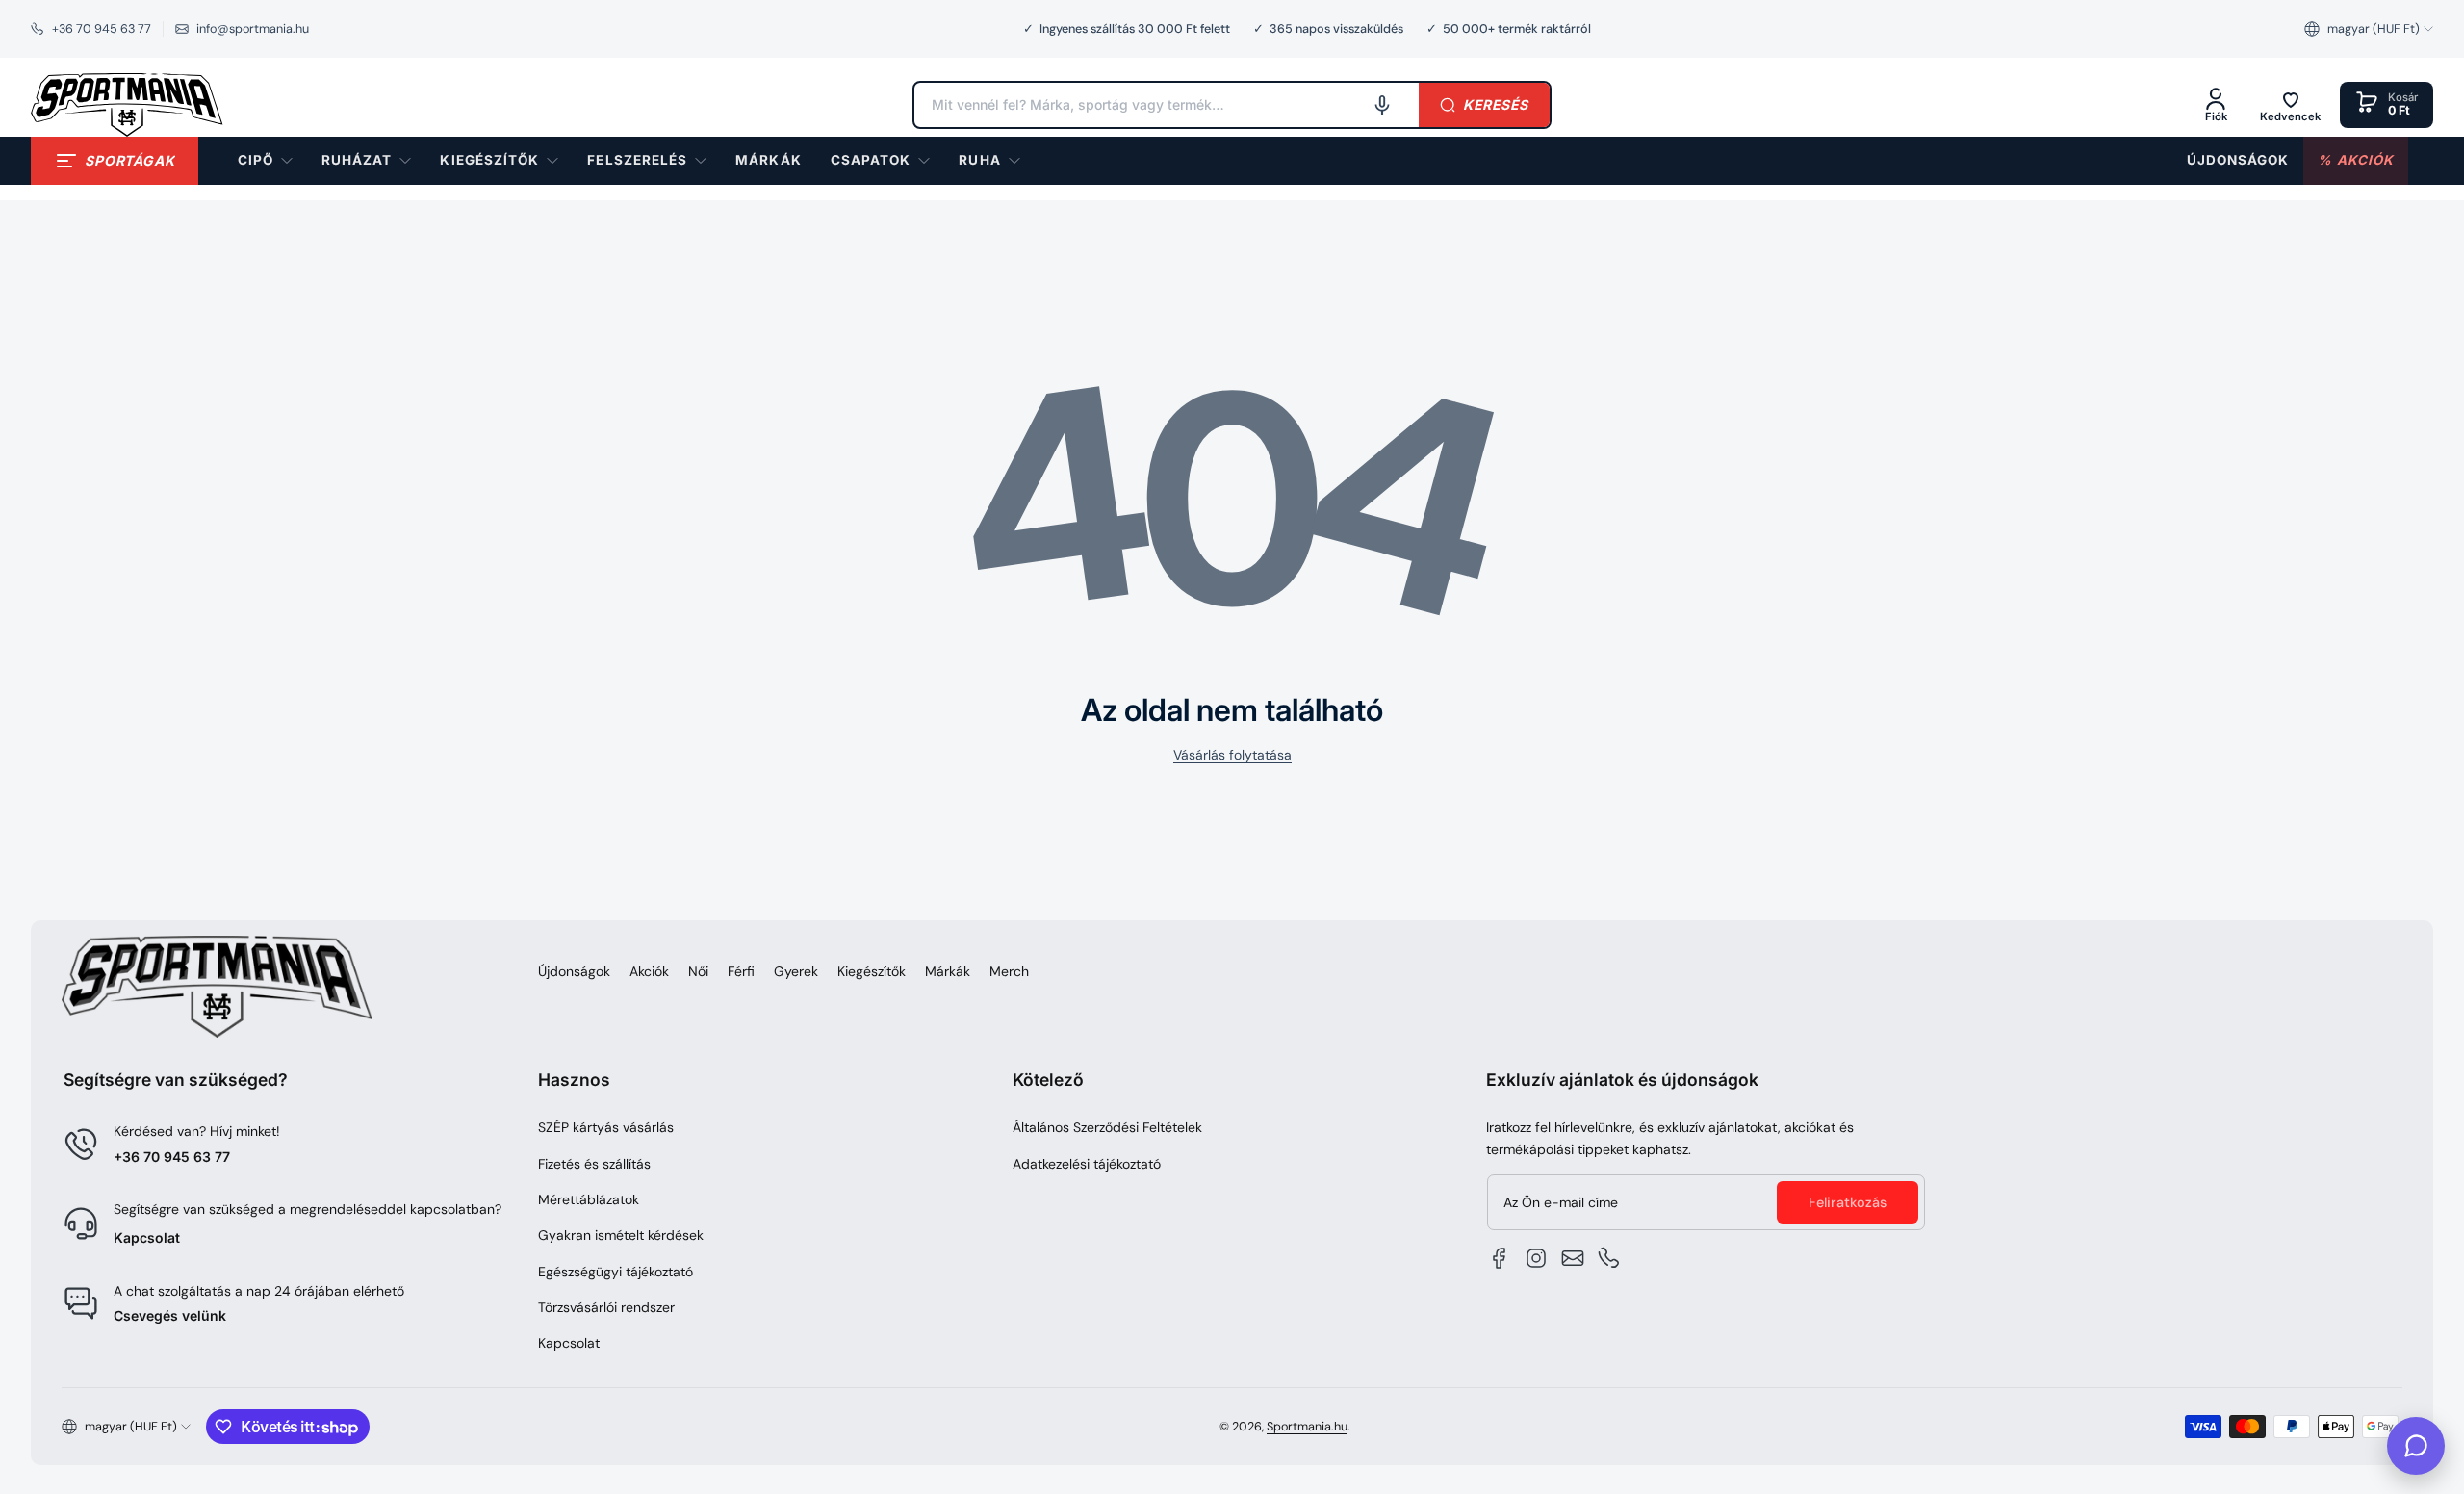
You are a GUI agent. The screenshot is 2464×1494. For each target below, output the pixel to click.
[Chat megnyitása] (2416, 1446)
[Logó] (127, 105)
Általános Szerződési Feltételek (1107, 1127)
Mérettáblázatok (589, 1199)
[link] (768, 161)
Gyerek (796, 971)
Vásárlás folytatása (1232, 755)
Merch (1009, 971)
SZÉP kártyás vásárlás (606, 1127)
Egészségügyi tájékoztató (616, 1272)
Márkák (948, 971)
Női (698, 971)
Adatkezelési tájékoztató (1087, 1164)
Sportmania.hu (1307, 1427)
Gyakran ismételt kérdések (621, 1235)
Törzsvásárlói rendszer (606, 1307)
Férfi (741, 971)
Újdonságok (574, 971)
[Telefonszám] (1609, 1258)
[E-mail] (1573, 1258)
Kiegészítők (872, 971)
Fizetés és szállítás (594, 1164)
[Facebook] (1500, 1258)
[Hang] (1382, 105)
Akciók (649, 971)
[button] (2369, 29)
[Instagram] (1536, 1258)
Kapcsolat (147, 1237)
